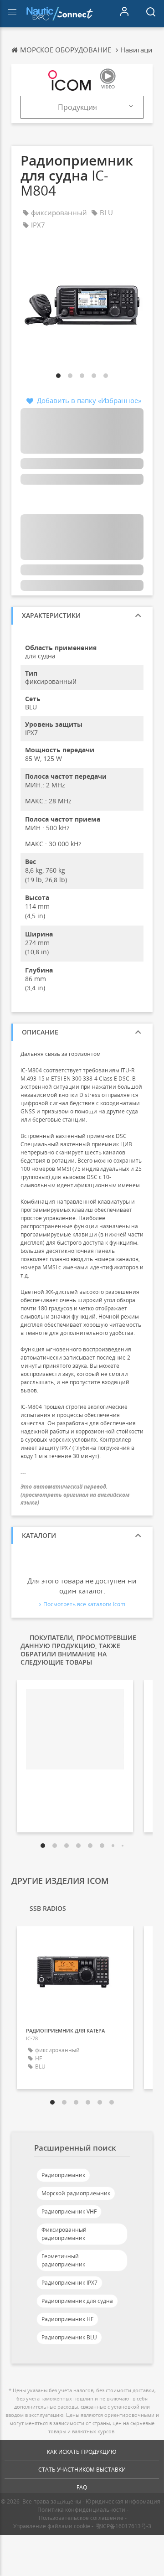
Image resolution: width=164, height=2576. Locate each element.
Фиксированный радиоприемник (64, 2234)
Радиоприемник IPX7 (69, 2283)
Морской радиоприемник (76, 2193)
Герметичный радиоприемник (63, 2260)
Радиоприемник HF (67, 2319)
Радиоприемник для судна (77, 2301)
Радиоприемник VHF (69, 2211)
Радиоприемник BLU (69, 2337)
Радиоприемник (63, 2175)
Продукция (77, 107)
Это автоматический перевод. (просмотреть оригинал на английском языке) (75, 1494)
